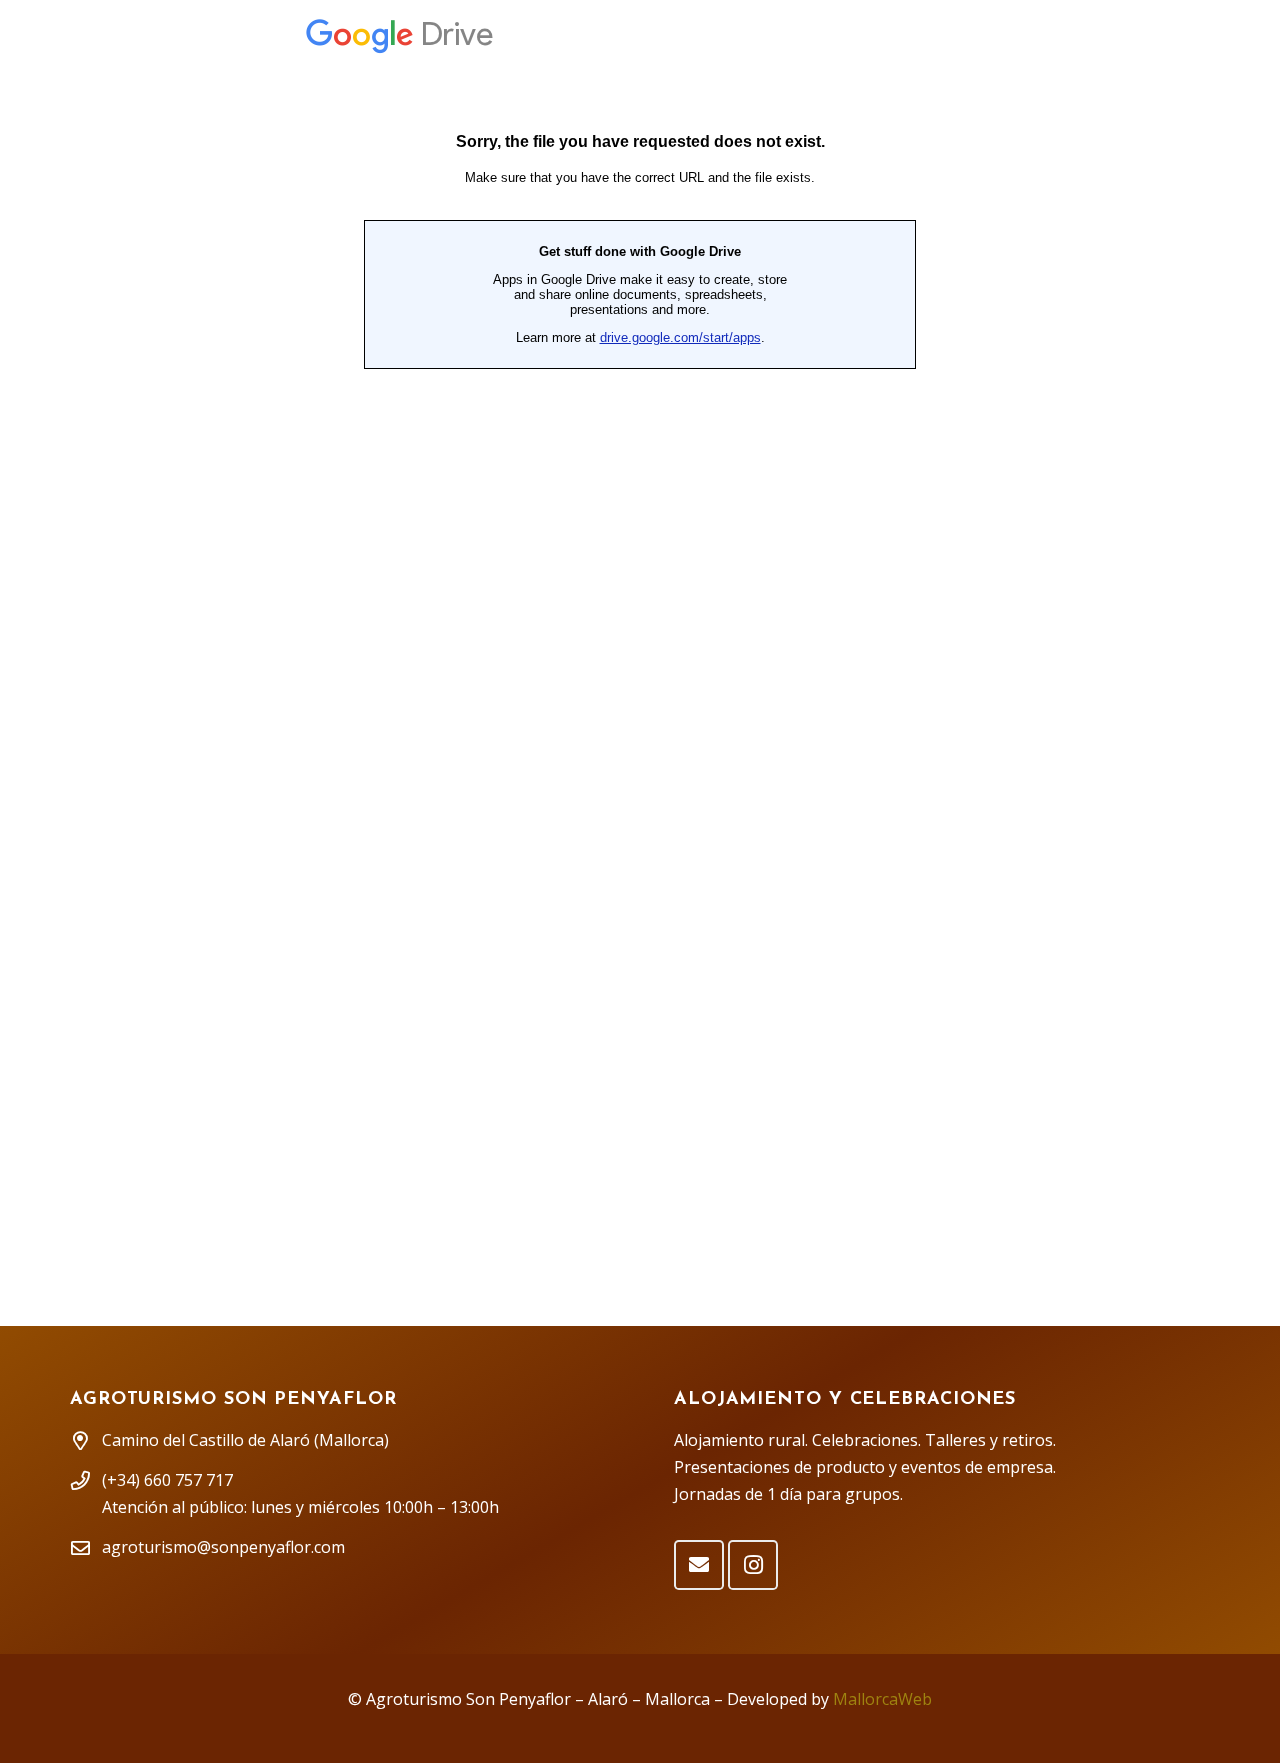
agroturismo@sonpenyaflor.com (223, 1547)
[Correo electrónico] (699, 1565)
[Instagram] (753, 1565)
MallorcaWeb (882, 1699)
